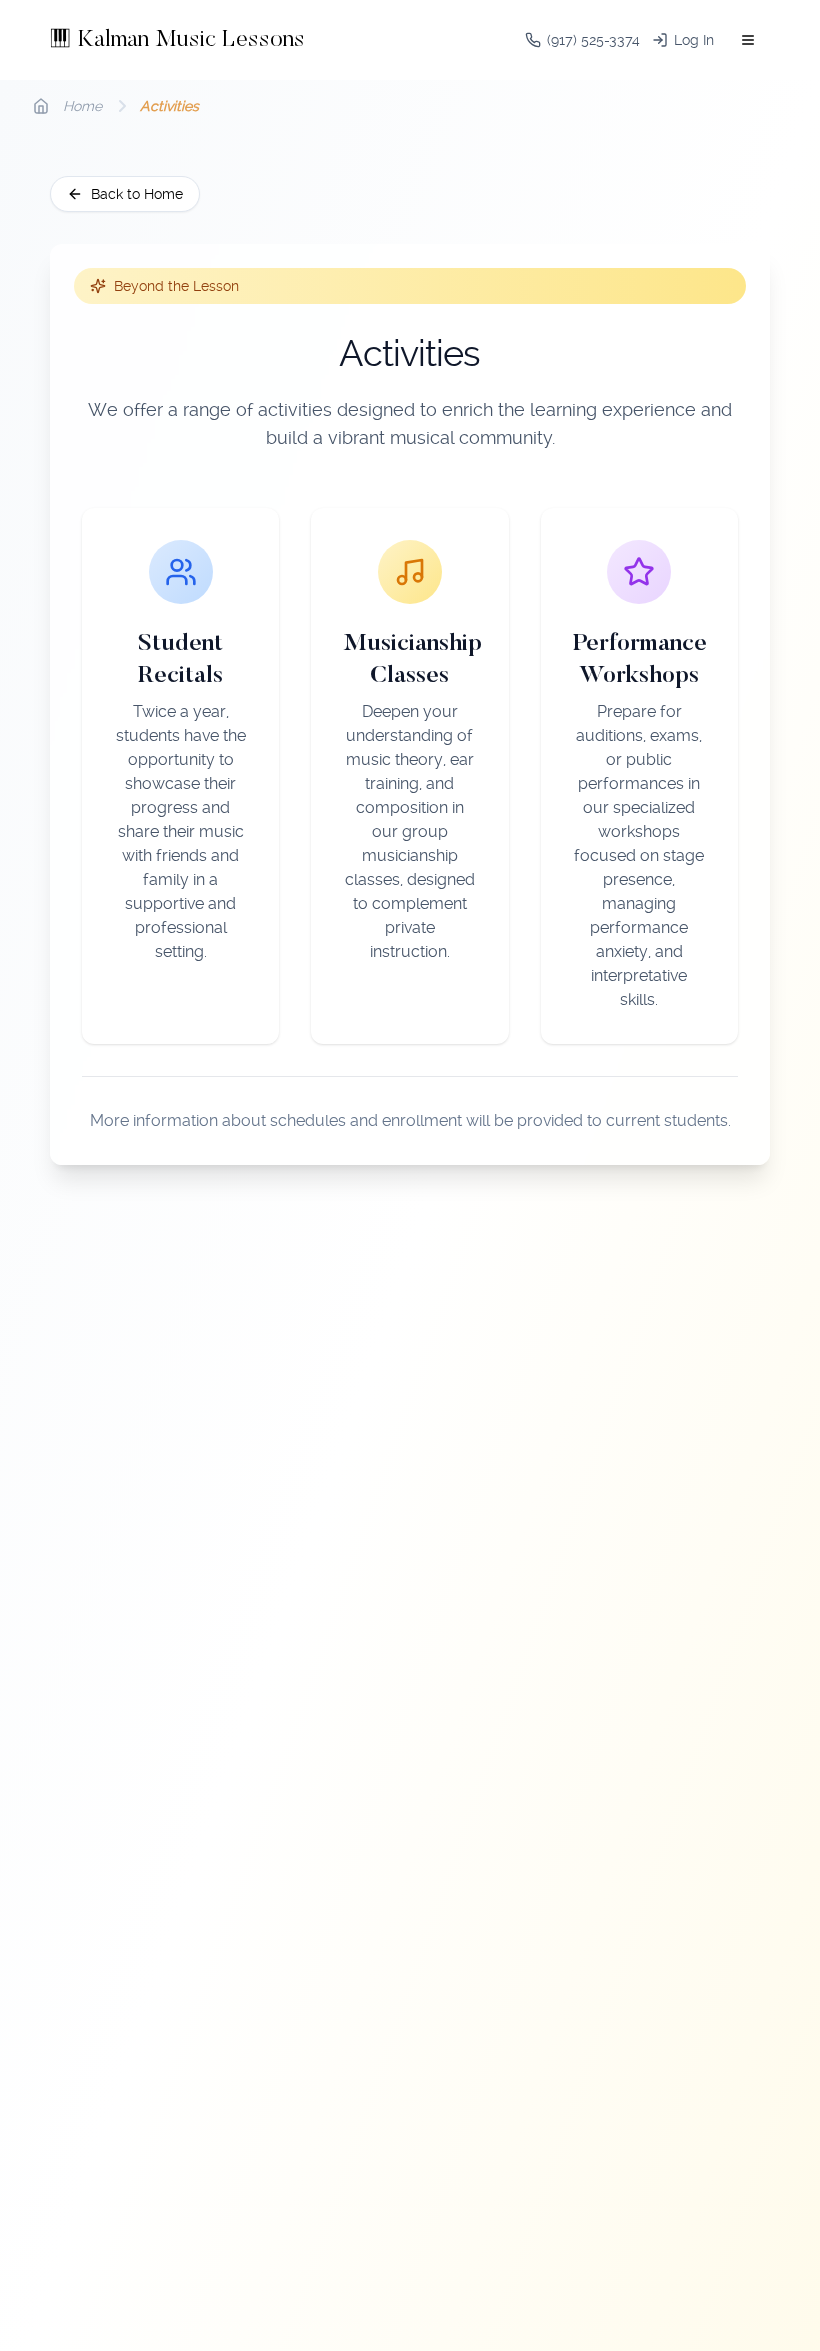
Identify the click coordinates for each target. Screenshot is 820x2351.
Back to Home (137, 194)
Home (82, 106)
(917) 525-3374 (593, 40)
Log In (694, 40)
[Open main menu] (748, 40)
